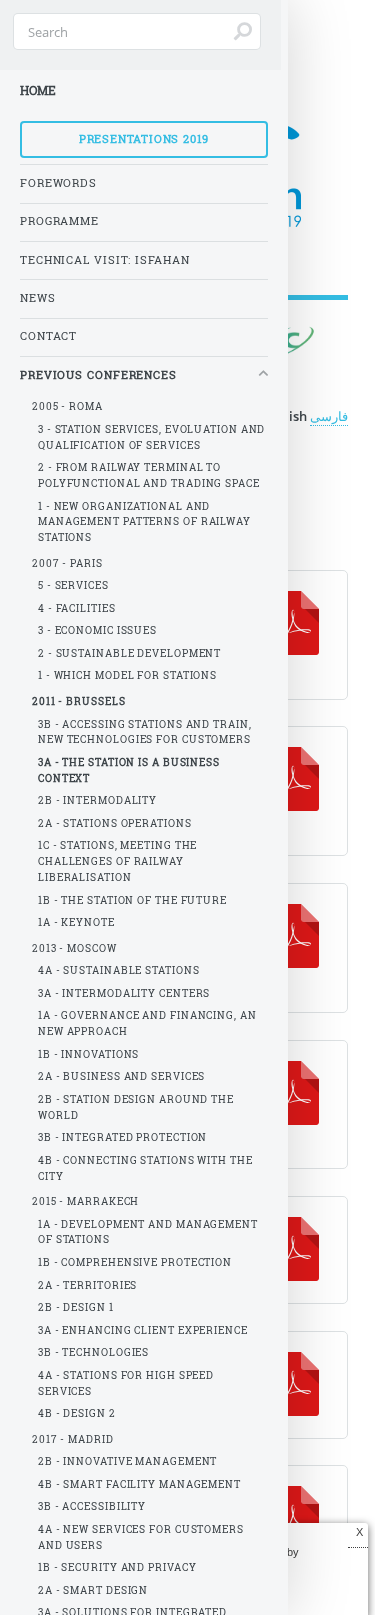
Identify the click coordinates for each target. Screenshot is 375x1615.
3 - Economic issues (97, 630)
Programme (59, 221)
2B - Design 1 (76, 1307)
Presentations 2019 (144, 139)
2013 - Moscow (74, 948)
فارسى (329, 416)
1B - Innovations (88, 1054)
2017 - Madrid (73, 1439)
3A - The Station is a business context (129, 770)
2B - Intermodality (97, 800)
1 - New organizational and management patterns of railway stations (144, 522)
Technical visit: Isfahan (105, 260)
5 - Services (73, 585)
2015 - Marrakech (85, 1201)
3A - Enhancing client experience (143, 1330)
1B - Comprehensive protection (135, 1262)
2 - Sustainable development (129, 653)
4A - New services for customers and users (141, 1537)
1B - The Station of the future (132, 900)
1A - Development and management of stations (148, 1232)
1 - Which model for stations (127, 675)
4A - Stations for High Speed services (126, 1383)
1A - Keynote (76, 922)
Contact (48, 336)
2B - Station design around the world (136, 1107)
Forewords (58, 183)
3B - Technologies (93, 1352)
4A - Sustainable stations (119, 970)
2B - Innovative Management (127, 1461)
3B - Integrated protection (122, 1137)
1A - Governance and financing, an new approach (147, 1023)
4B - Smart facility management (139, 1484)
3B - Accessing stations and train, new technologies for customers (145, 732)
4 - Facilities (77, 608)
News (38, 298)
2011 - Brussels (79, 701)
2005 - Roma (67, 406)
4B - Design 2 (77, 1413)
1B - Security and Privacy (117, 1567)
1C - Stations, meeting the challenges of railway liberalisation (117, 861)
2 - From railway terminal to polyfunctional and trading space (149, 475)
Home (38, 90)
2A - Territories (87, 1285)
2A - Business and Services (121, 1076)
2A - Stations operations (115, 823)
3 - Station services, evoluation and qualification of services (151, 437)
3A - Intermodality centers (124, 993)
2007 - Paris (67, 563)
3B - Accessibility (92, 1506)
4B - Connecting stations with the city (145, 1168)
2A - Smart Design (93, 1590)
